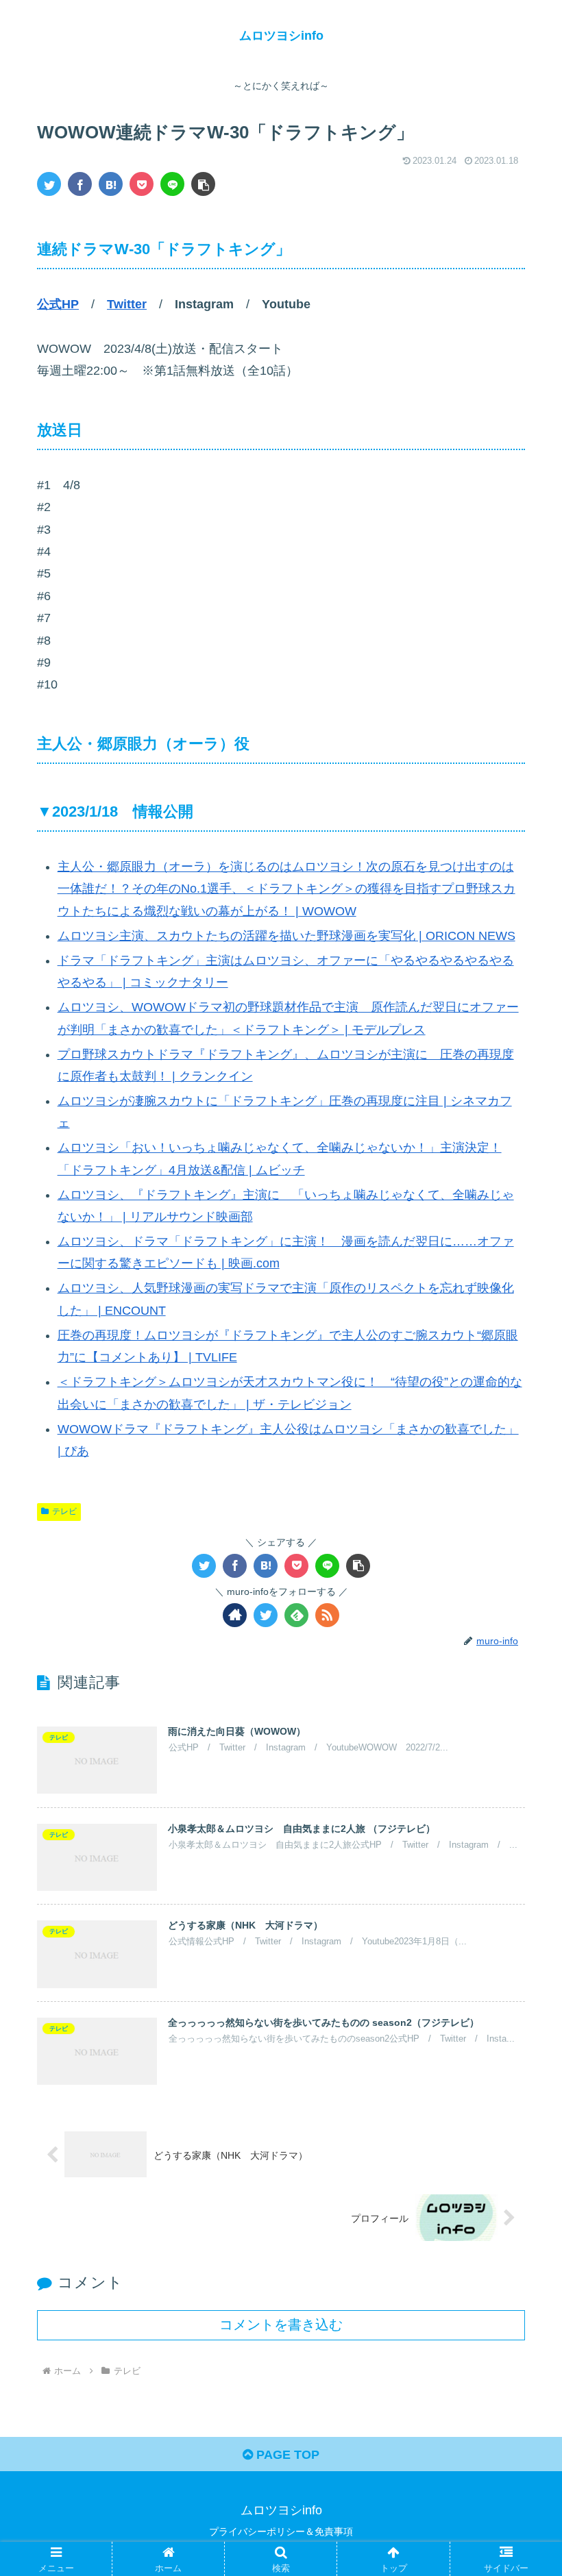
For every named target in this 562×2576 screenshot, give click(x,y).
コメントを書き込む (281, 2325)
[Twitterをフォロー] (266, 1615)
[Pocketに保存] (142, 184)
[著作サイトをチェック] (235, 1615)
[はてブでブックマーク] (111, 184)
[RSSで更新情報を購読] (327, 1615)
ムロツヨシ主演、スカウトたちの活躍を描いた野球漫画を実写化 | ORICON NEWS (286, 936)
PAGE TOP (286, 2455)
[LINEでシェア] (172, 184)
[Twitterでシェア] (49, 184)
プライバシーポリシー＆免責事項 (281, 2531)
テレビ (64, 1511)
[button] (203, 184)
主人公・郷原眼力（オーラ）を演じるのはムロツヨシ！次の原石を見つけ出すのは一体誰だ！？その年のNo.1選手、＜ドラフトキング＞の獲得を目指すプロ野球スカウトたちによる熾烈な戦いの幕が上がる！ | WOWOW (286, 889)
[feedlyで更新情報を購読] (296, 1615)
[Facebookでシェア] (80, 184)
